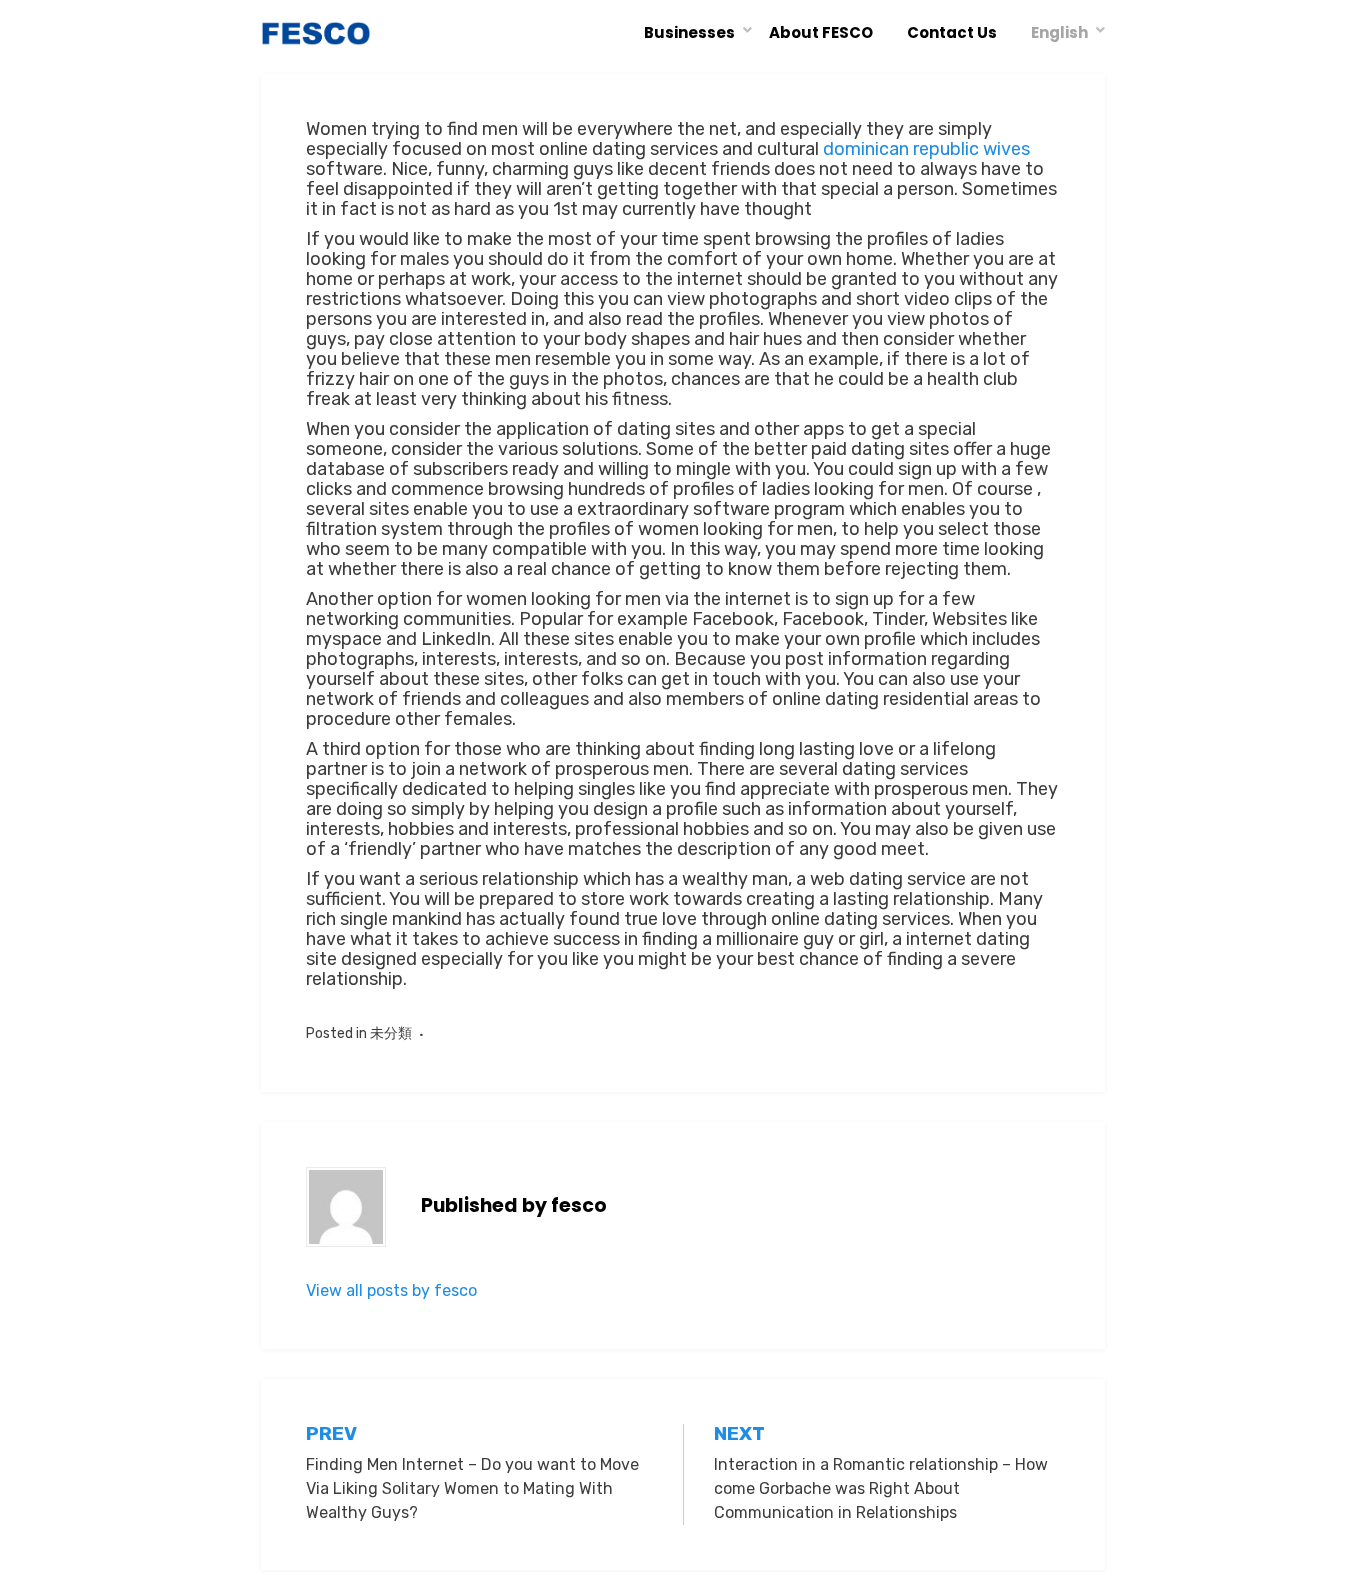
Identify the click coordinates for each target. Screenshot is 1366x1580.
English (1059, 32)
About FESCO (821, 32)
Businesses (689, 32)
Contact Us (952, 32)
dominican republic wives (926, 149)
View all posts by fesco (391, 1290)
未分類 (391, 1033)
